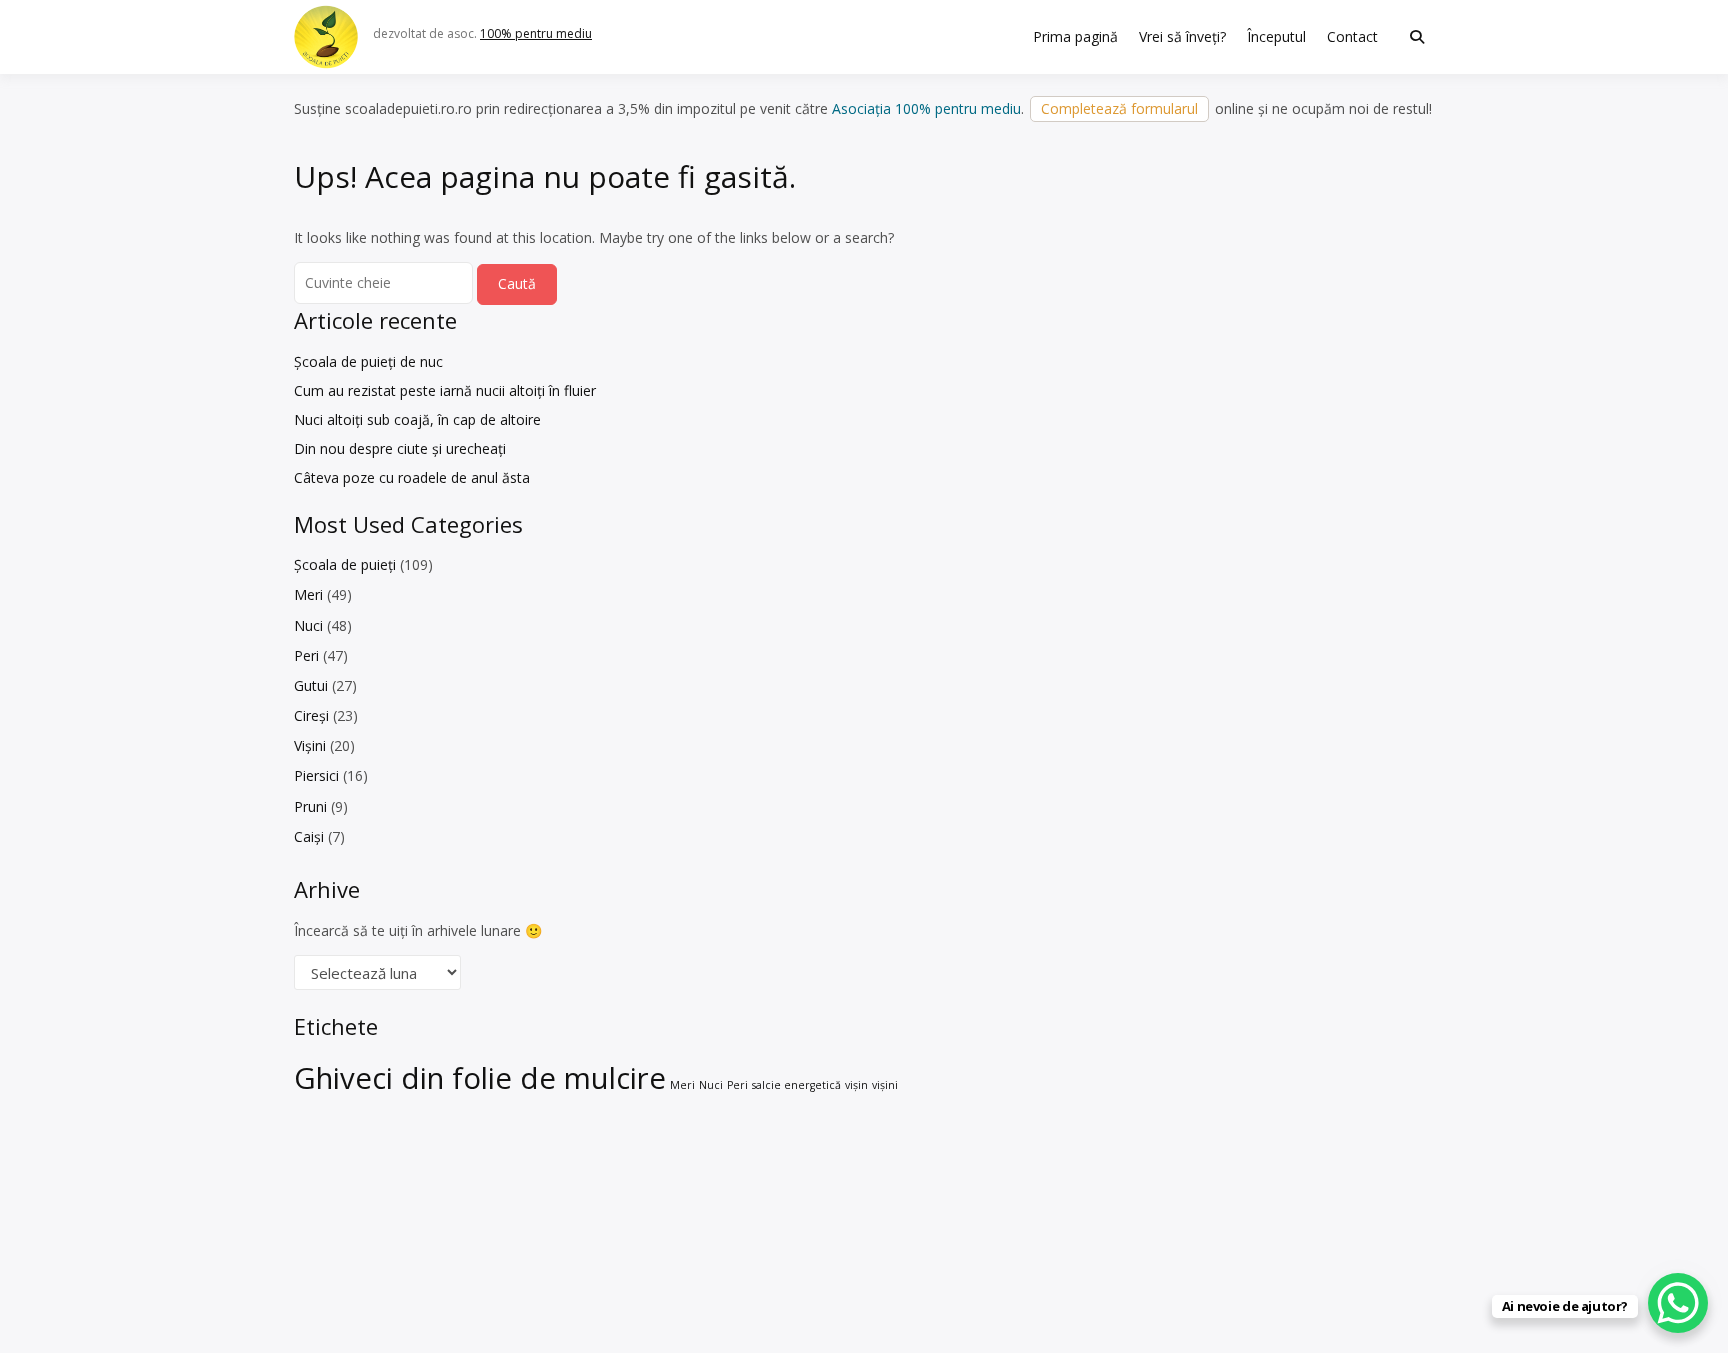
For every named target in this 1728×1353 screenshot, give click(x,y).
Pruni (310, 806)
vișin (856, 1085)
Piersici (316, 775)
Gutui (311, 685)
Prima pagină (1075, 36)
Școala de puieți (345, 564)
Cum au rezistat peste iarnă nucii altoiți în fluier (445, 390)
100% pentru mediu (536, 33)
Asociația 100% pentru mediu (926, 108)
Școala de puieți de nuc (368, 361)
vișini (885, 1085)
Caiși (309, 836)
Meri (308, 594)
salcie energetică (796, 1085)
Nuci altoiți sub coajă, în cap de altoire (417, 419)
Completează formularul (1119, 108)
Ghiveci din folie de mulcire (480, 1078)
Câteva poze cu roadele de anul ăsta (412, 477)
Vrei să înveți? (1182, 36)
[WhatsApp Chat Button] (1678, 1303)
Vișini (310, 745)
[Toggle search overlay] (1417, 37)
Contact (1352, 36)
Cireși (311, 715)
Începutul (1276, 36)
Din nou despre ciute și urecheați (400, 448)
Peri (306, 655)
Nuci (308, 625)
